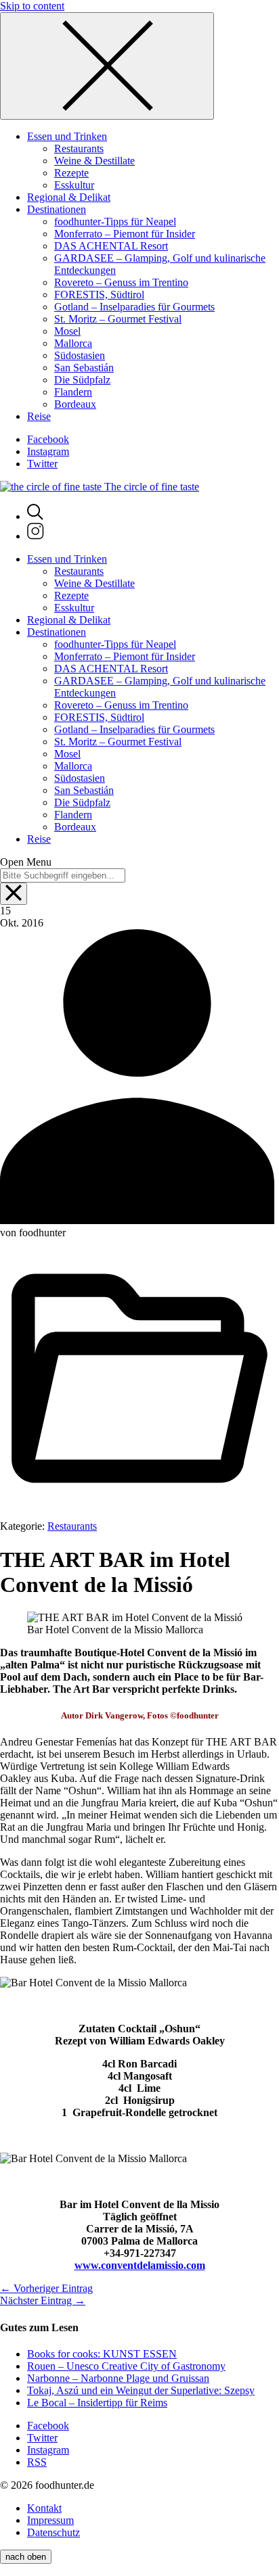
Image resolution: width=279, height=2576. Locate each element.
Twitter (42, 464)
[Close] (107, 66)
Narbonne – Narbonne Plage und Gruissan (118, 2378)
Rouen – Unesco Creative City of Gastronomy (126, 2366)
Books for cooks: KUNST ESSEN (102, 2354)
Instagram (48, 451)
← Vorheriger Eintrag (46, 2288)
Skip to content (32, 6)
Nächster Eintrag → (43, 2300)
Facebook (48, 439)
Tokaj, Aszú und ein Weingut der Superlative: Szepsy (141, 2390)
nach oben (26, 2557)
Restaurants (72, 1526)
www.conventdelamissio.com (140, 2265)
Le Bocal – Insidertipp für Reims (97, 2403)
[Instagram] (36, 536)
